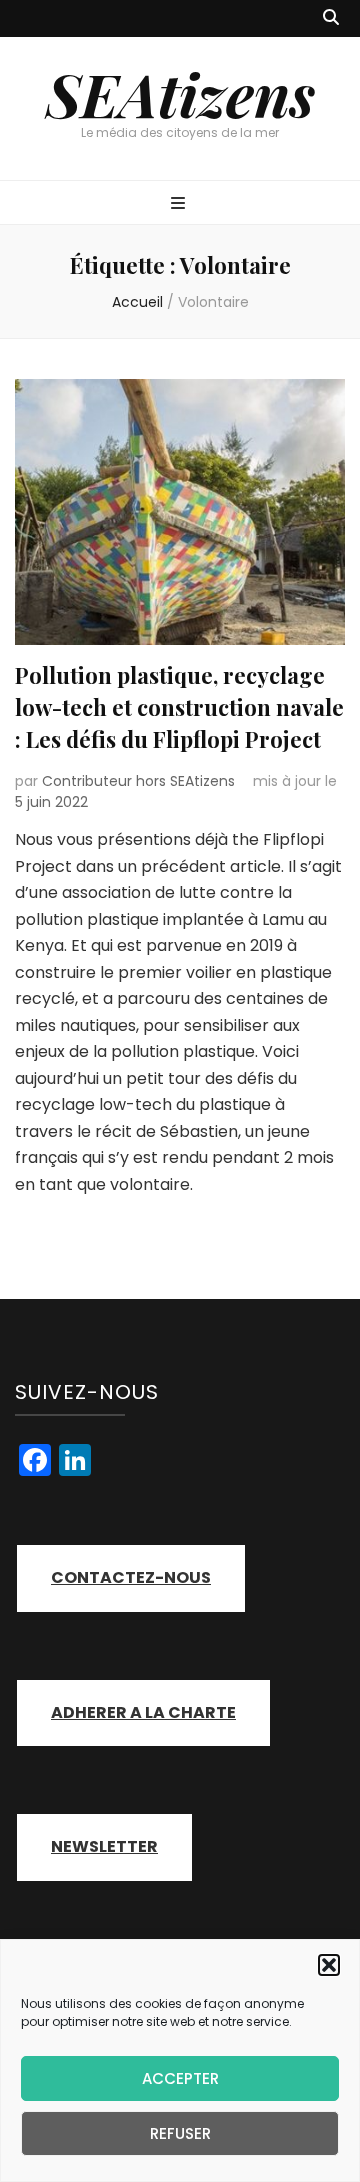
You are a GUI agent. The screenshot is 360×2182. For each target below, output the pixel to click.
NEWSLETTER (104, 1846)
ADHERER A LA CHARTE (143, 1712)
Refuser (180, 2133)
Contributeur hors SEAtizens (138, 781)
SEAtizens (180, 93)
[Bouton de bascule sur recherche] (331, 18)
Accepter (180, 2078)
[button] (329, 1965)
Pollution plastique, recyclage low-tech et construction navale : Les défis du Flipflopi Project (179, 707)
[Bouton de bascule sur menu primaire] (180, 204)
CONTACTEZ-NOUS (131, 1577)
